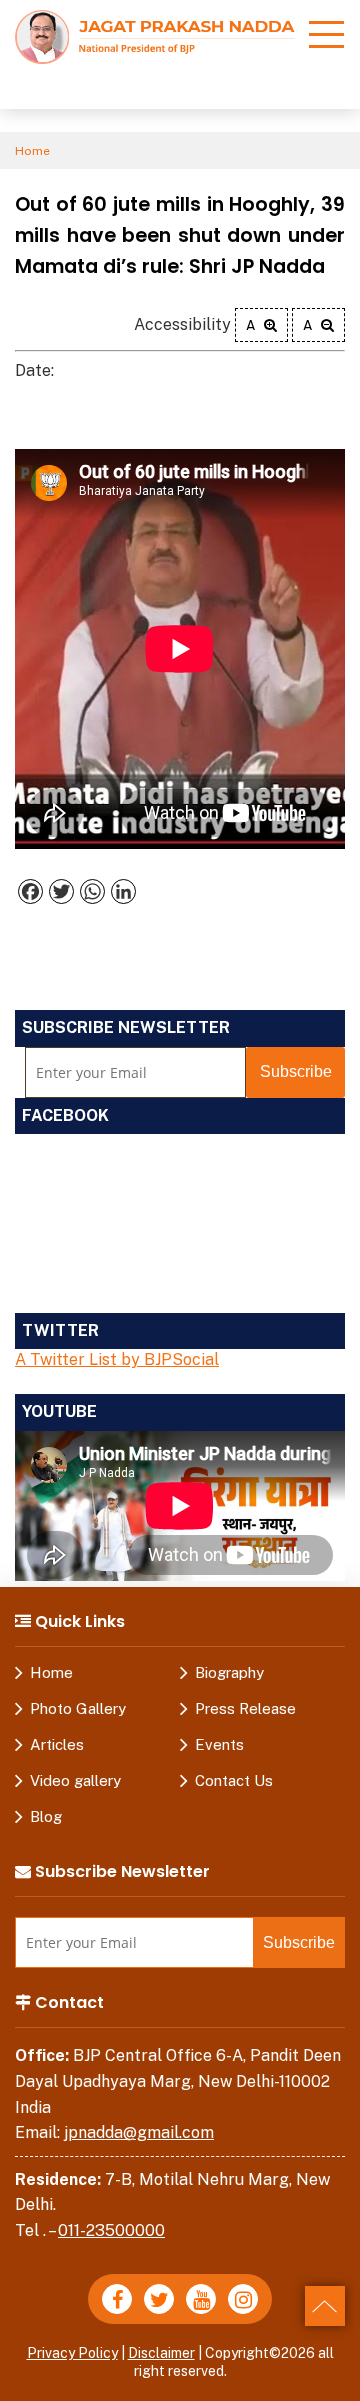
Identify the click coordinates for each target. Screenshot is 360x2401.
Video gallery (75, 1780)
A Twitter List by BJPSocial (117, 1359)
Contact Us (234, 1780)
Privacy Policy (72, 2353)
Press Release (245, 1708)
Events (219, 1744)
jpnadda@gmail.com (139, 2132)
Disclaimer (161, 2353)
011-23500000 (111, 2230)
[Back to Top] (325, 2306)
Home (32, 151)
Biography (229, 1672)
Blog (46, 1816)
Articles (57, 1744)
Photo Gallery (78, 1708)
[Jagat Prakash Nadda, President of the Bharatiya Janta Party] (155, 35)
